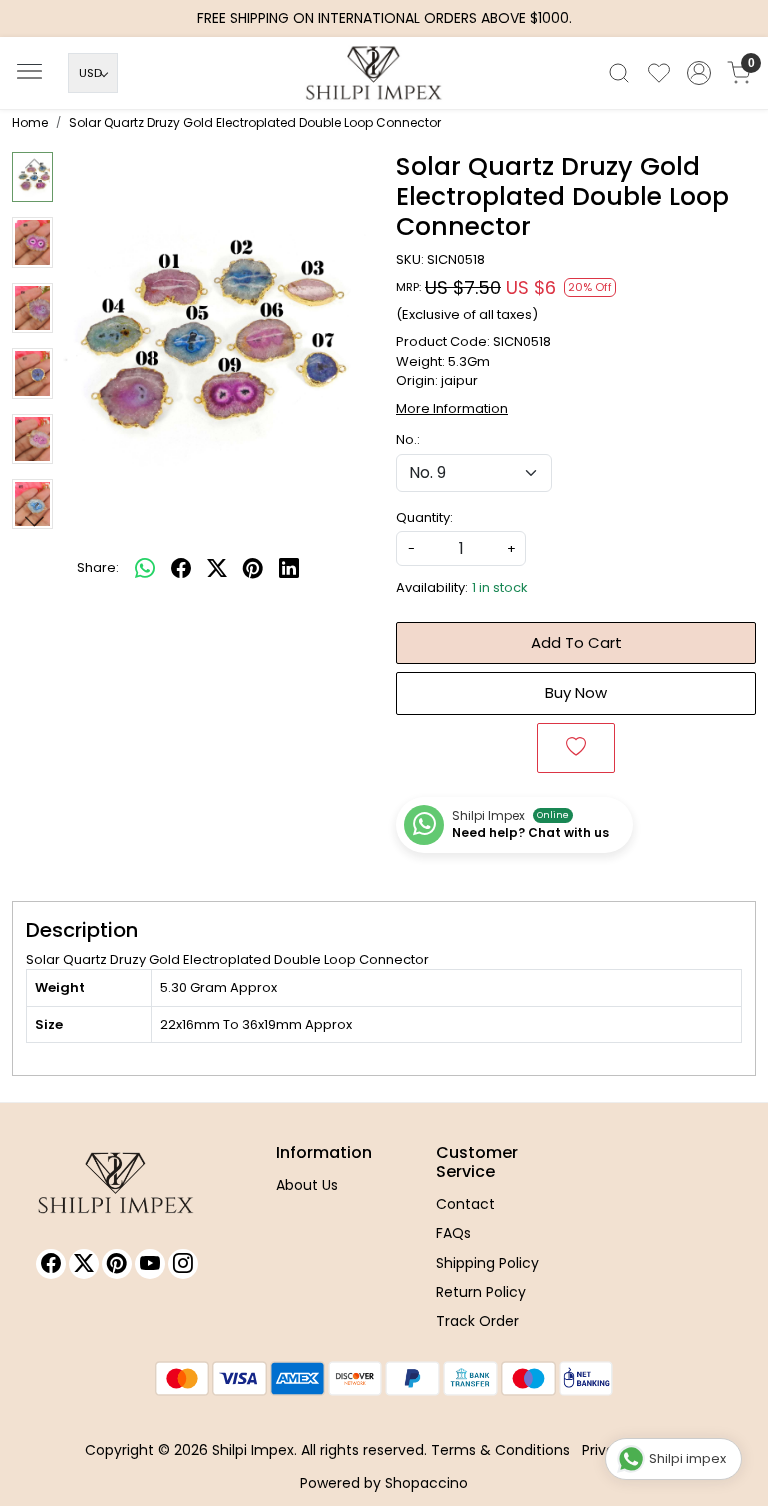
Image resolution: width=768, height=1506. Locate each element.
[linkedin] (289, 568)
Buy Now (576, 692)
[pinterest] (253, 568)
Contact (465, 1204)
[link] (619, 73)
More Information (452, 408)
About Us (307, 1185)
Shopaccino (426, 1483)
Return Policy (481, 1292)
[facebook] (181, 568)
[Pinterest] (117, 1264)
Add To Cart (576, 642)
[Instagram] (183, 1264)
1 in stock (500, 587)
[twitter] (217, 568)
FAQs (453, 1233)
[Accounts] (699, 73)
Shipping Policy (487, 1263)
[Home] (384, 78)
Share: (98, 567)
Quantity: (424, 517)
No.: (408, 439)
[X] (84, 1264)
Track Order (477, 1321)
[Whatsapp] (145, 568)
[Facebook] (51, 1264)
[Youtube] (150, 1264)
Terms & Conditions (500, 1450)
